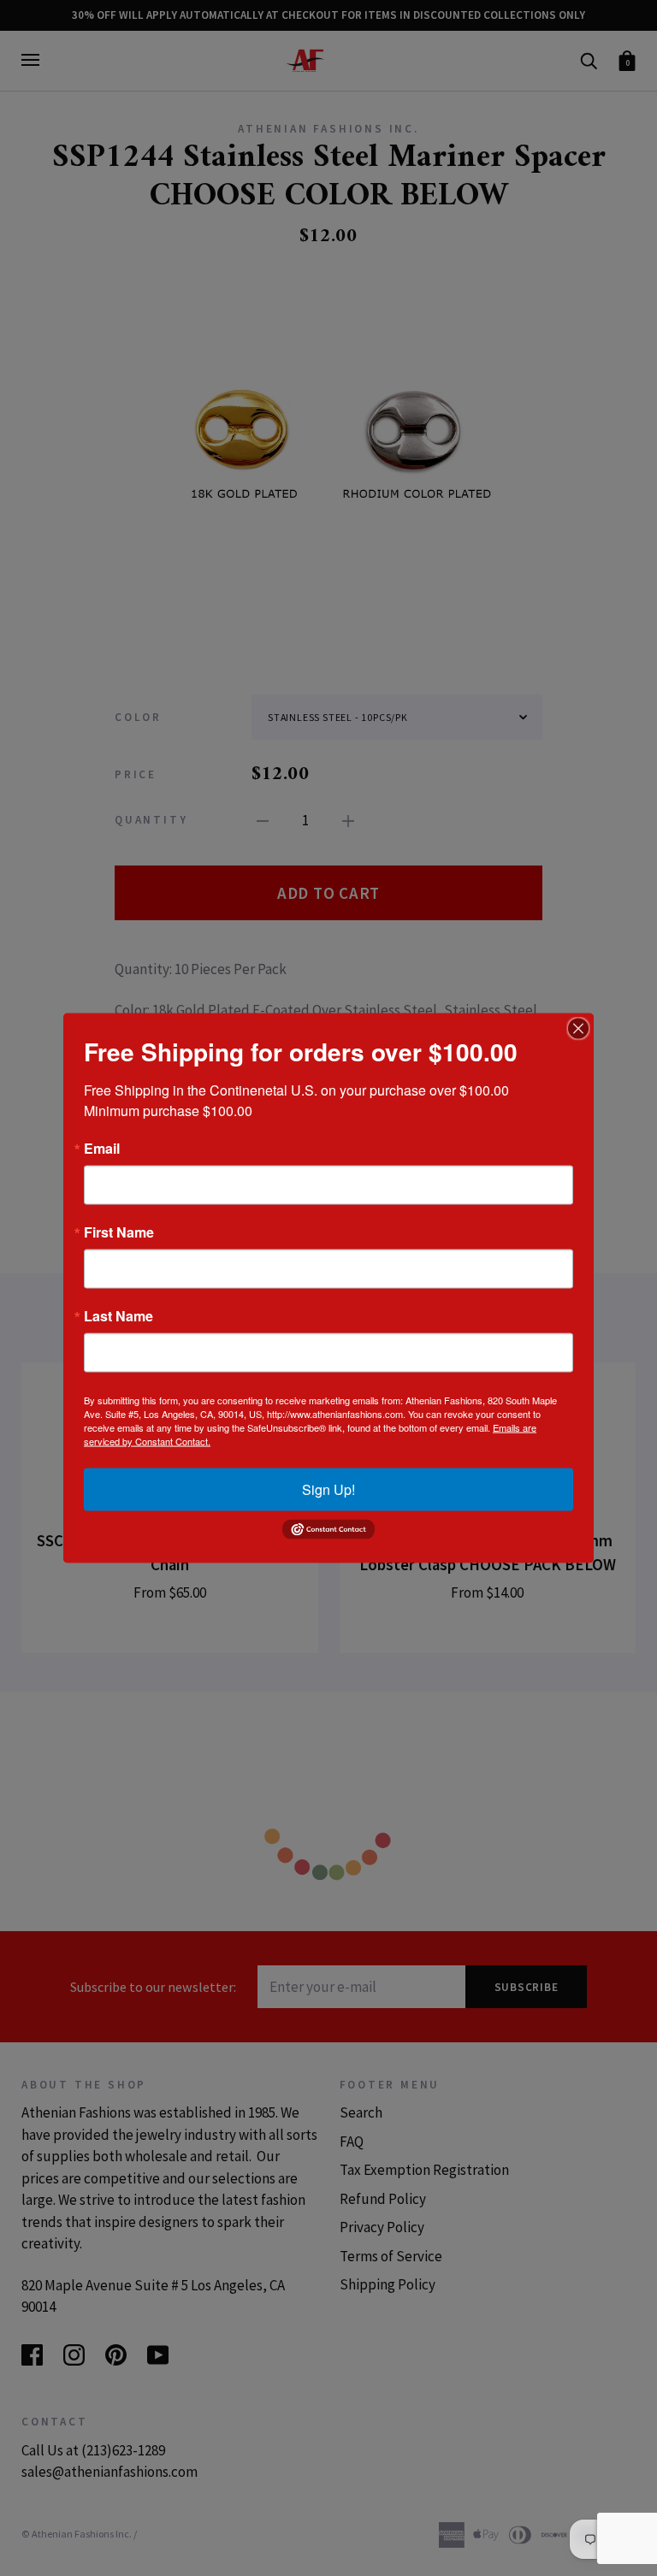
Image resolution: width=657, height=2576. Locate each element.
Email (102, 1149)
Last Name (118, 1316)
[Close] (578, 1029)
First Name (119, 1232)
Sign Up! (328, 1489)
